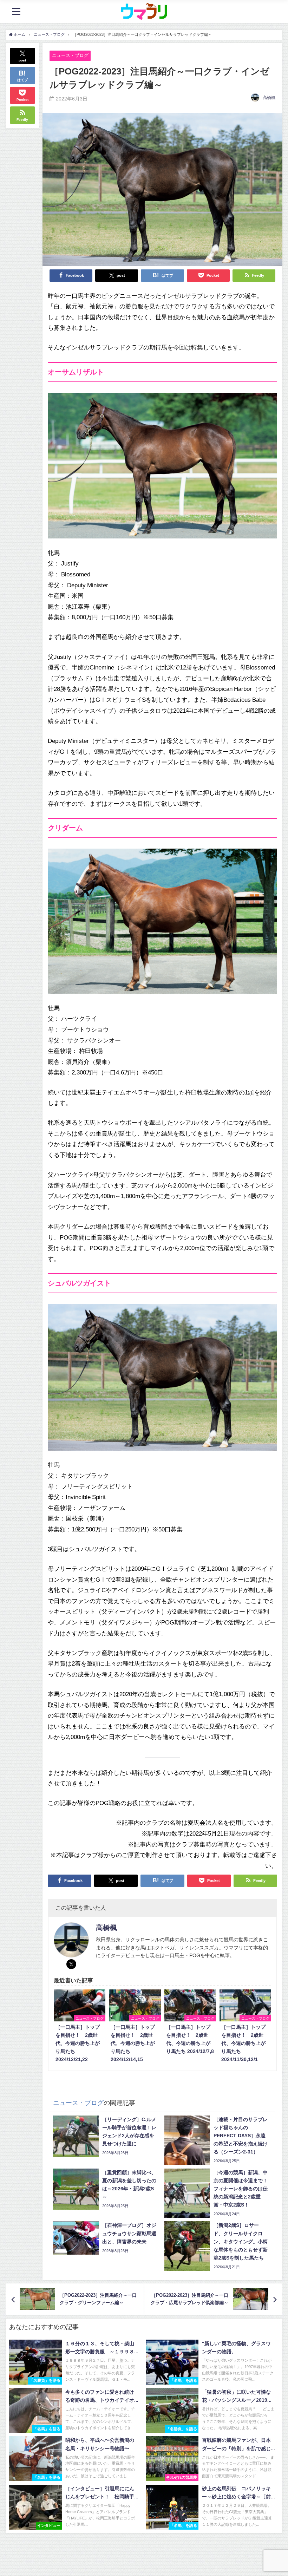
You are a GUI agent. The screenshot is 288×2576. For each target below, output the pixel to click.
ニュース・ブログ (70, 55)
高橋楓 (269, 98)
